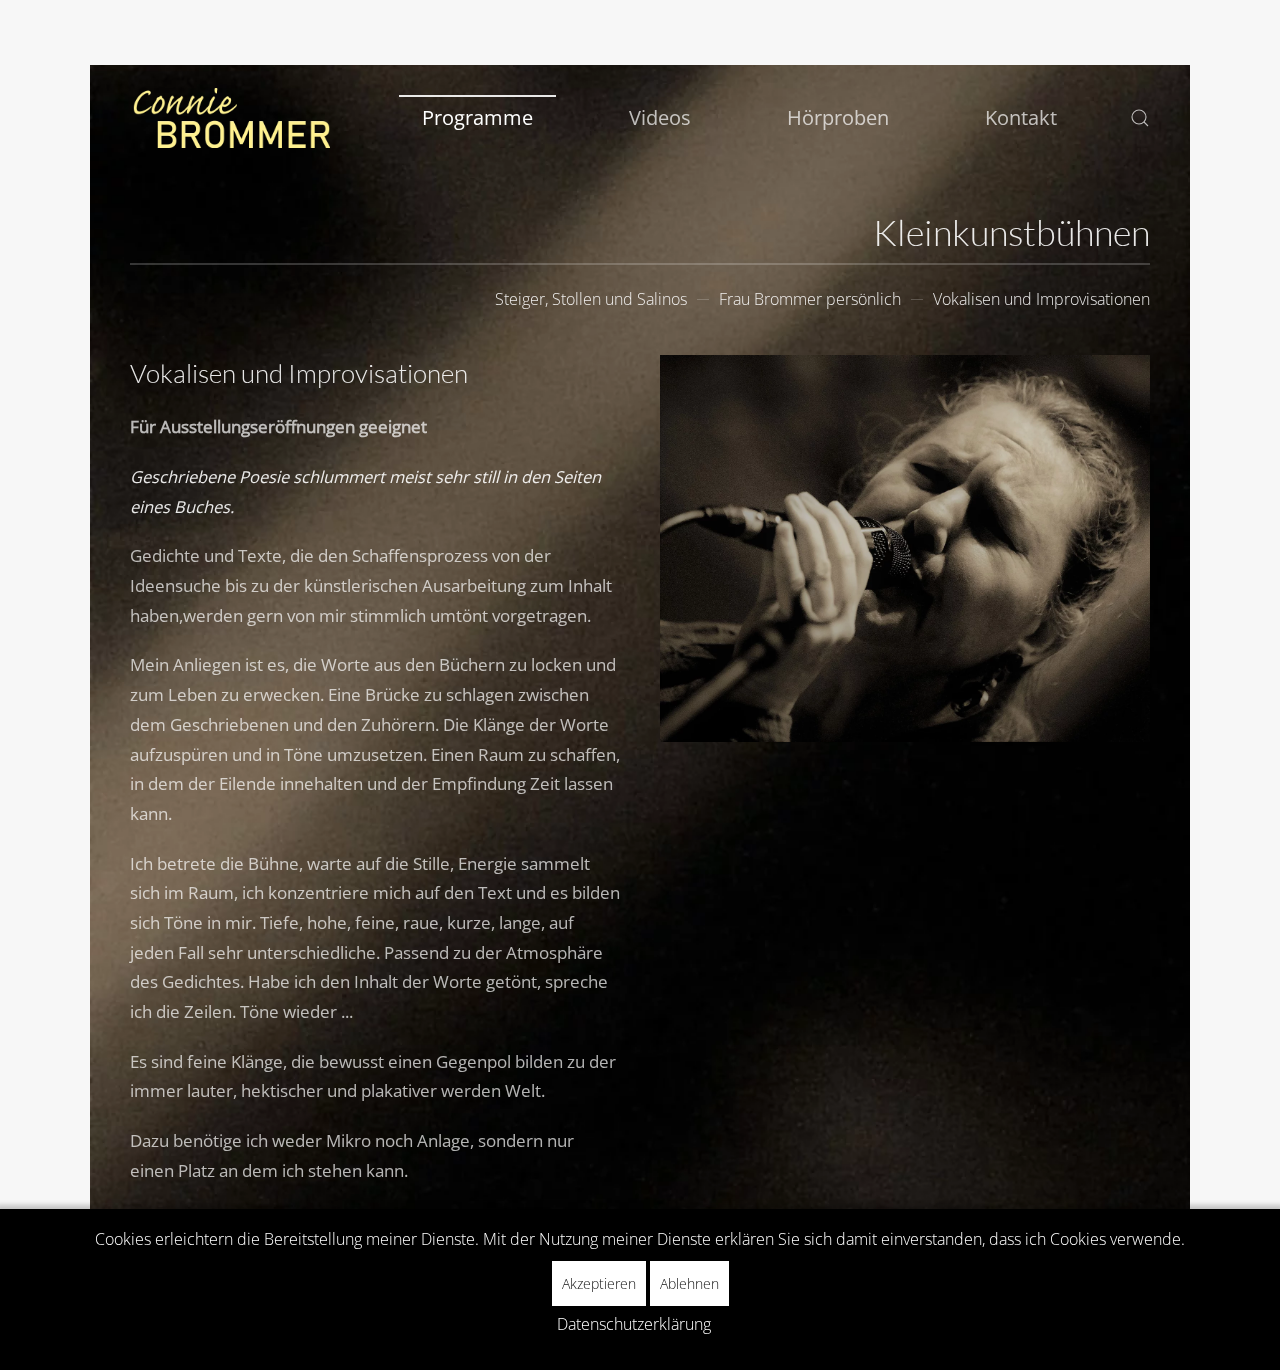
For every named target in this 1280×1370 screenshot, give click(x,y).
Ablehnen (689, 1283)
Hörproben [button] (838, 117)
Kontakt (1021, 117)
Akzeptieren (599, 1283)
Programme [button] (477, 117)
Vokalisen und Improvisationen (1041, 299)
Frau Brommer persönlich (810, 299)
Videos (660, 117)
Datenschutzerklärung (634, 1324)
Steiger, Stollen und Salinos (591, 299)
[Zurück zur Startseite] (230, 118)
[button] (1140, 118)
